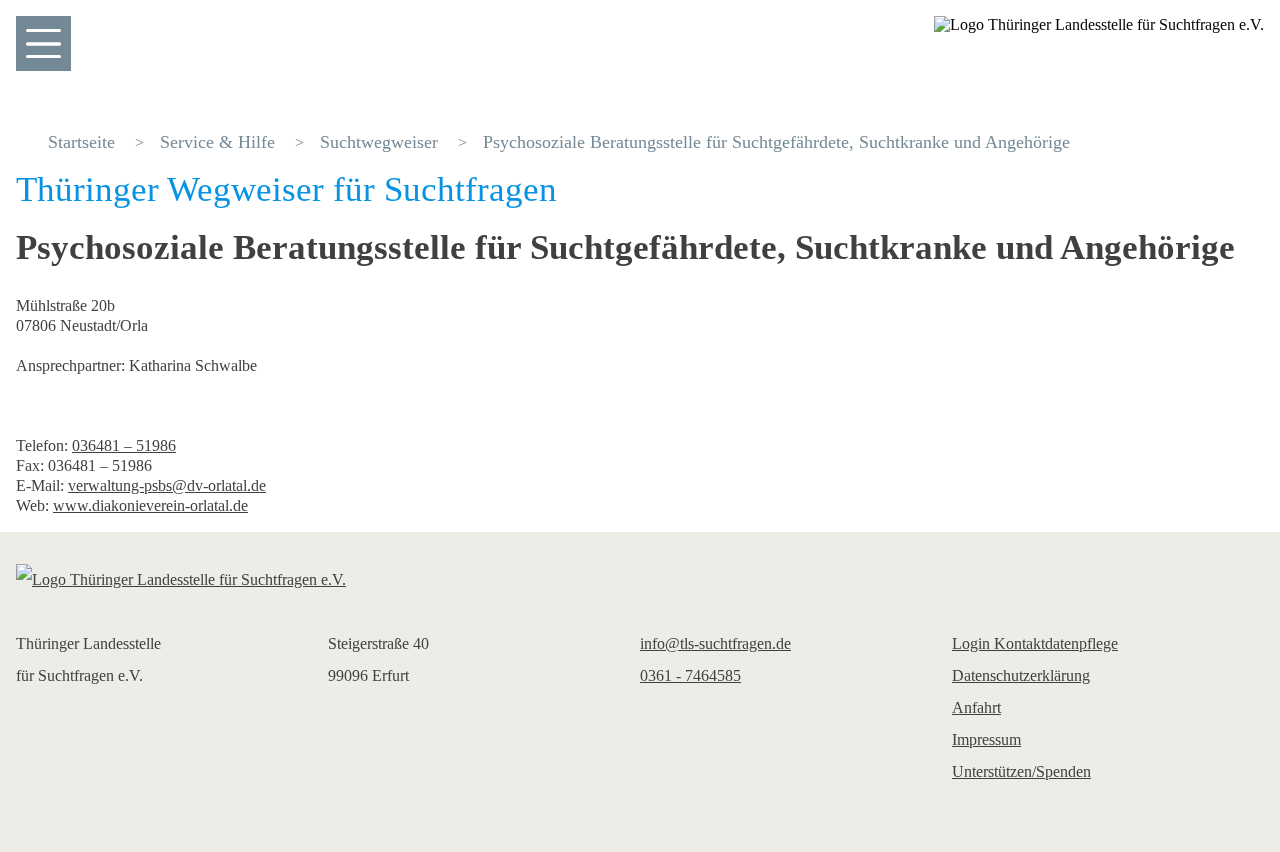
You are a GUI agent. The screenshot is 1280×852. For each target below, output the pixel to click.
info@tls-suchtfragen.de (715, 643)
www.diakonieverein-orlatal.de (150, 505)
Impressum (986, 739)
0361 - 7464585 (690, 675)
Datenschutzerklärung (1021, 675)
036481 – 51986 (124, 445)
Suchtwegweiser (379, 142)
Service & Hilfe (217, 142)
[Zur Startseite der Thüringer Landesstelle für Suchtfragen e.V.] (640, 580)
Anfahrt (976, 707)
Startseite (81, 142)
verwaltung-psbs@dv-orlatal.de (167, 485)
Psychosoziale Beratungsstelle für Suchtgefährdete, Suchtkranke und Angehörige (776, 142)
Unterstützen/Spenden (1021, 771)
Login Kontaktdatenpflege (1035, 643)
